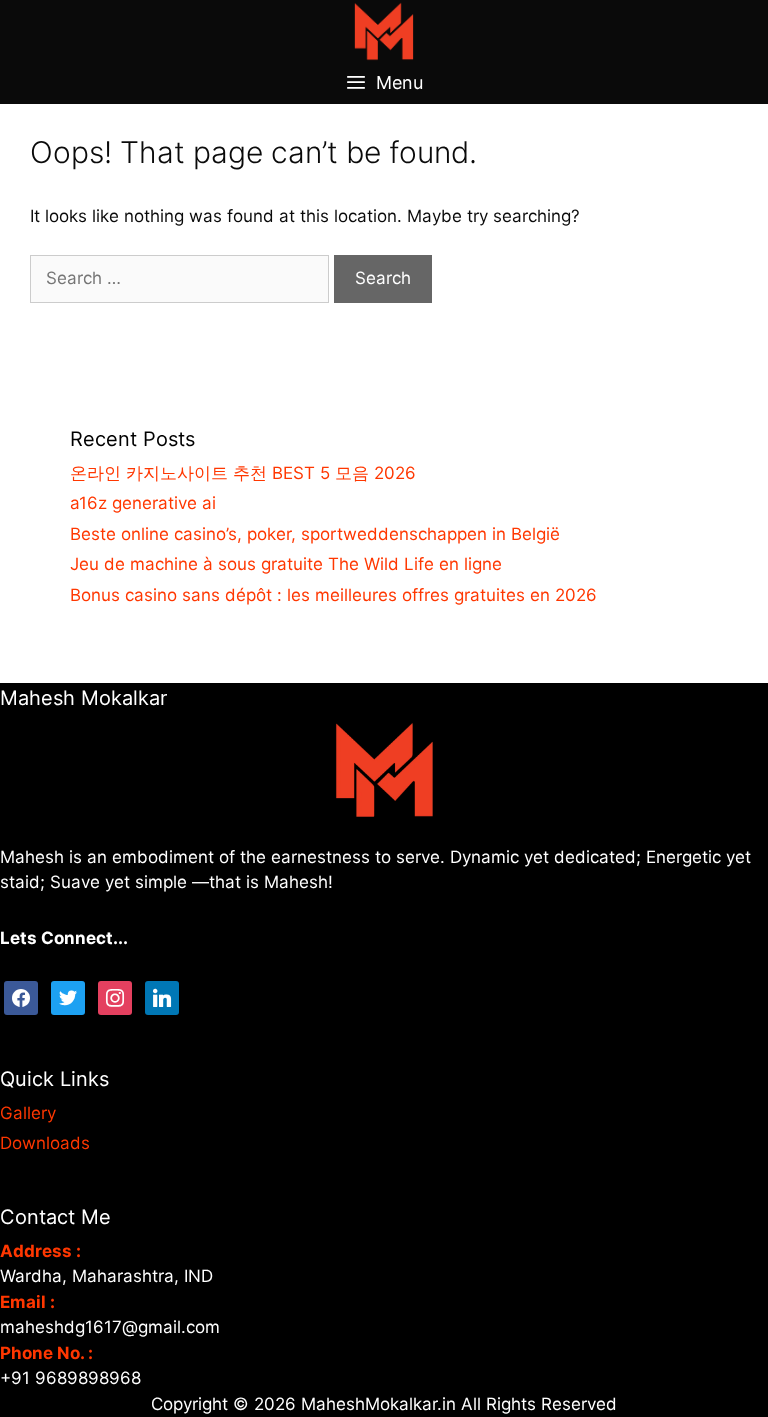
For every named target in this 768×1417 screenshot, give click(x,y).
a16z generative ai (143, 503)
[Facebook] (21, 996)
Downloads (45, 1143)
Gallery (28, 1113)
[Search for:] (182, 278)
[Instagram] (115, 996)
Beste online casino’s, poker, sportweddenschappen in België (315, 534)
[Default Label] (162, 996)
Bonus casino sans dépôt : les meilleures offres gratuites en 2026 (333, 595)
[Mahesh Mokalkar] (384, 30)
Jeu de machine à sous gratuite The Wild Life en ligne (286, 564)
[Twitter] (68, 996)
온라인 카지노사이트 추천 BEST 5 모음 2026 (243, 473)
